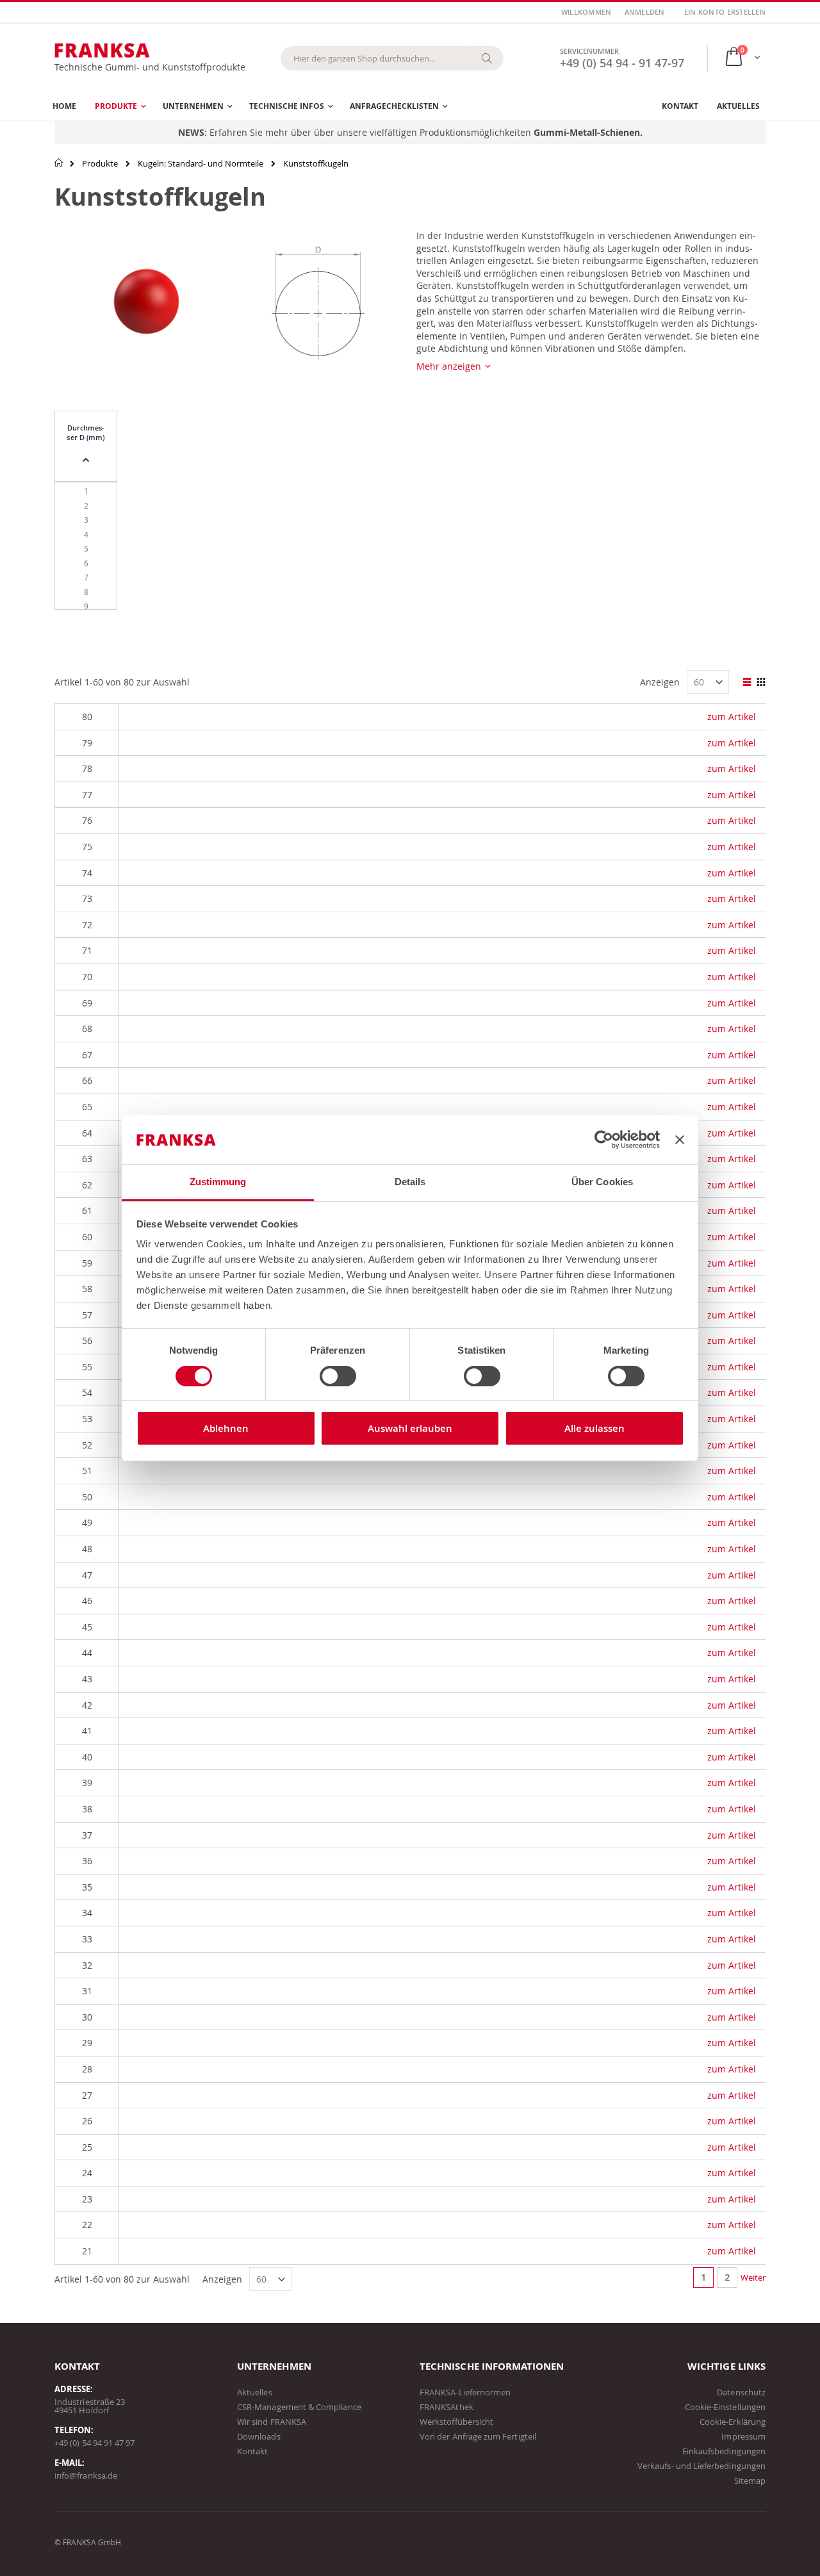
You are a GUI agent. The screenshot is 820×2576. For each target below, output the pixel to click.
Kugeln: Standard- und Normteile (201, 164)
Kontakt (252, 2451)
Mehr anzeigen (449, 366)
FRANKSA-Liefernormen (465, 2392)
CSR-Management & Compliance (299, 2407)
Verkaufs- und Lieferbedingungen (701, 2466)
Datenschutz (741, 2392)
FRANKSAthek (447, 2407)
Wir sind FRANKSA (272, 2422)
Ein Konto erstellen (725, 12)
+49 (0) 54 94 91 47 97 (94, 2443)
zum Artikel (732, 717)
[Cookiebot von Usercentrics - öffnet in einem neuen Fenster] (604, 1140)
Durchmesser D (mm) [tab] (86, 432)
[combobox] (392, 58)
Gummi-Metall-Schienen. (588, 132)
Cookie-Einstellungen (725, 2407)
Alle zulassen (594, 1428)
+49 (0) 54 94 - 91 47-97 (622, 63)
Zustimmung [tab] (218, 1182)
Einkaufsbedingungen (724, 2451)
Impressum (743, 2436)
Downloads (259, 2436)
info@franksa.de (86, 2475)
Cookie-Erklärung (733, 2422)
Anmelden (645, 12)
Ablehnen (226, 1428)
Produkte (100, 164)
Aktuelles (255, 2392)
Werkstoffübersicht (456, 2422)
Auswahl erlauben (410, 1428)
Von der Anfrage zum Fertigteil (478, 2436)
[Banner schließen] (680, 1140)
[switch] (338, 1377)
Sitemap (750, 2481)
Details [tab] (410, 1182)
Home (59, 163)
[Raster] (761, 683)
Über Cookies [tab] (602, 1182)
